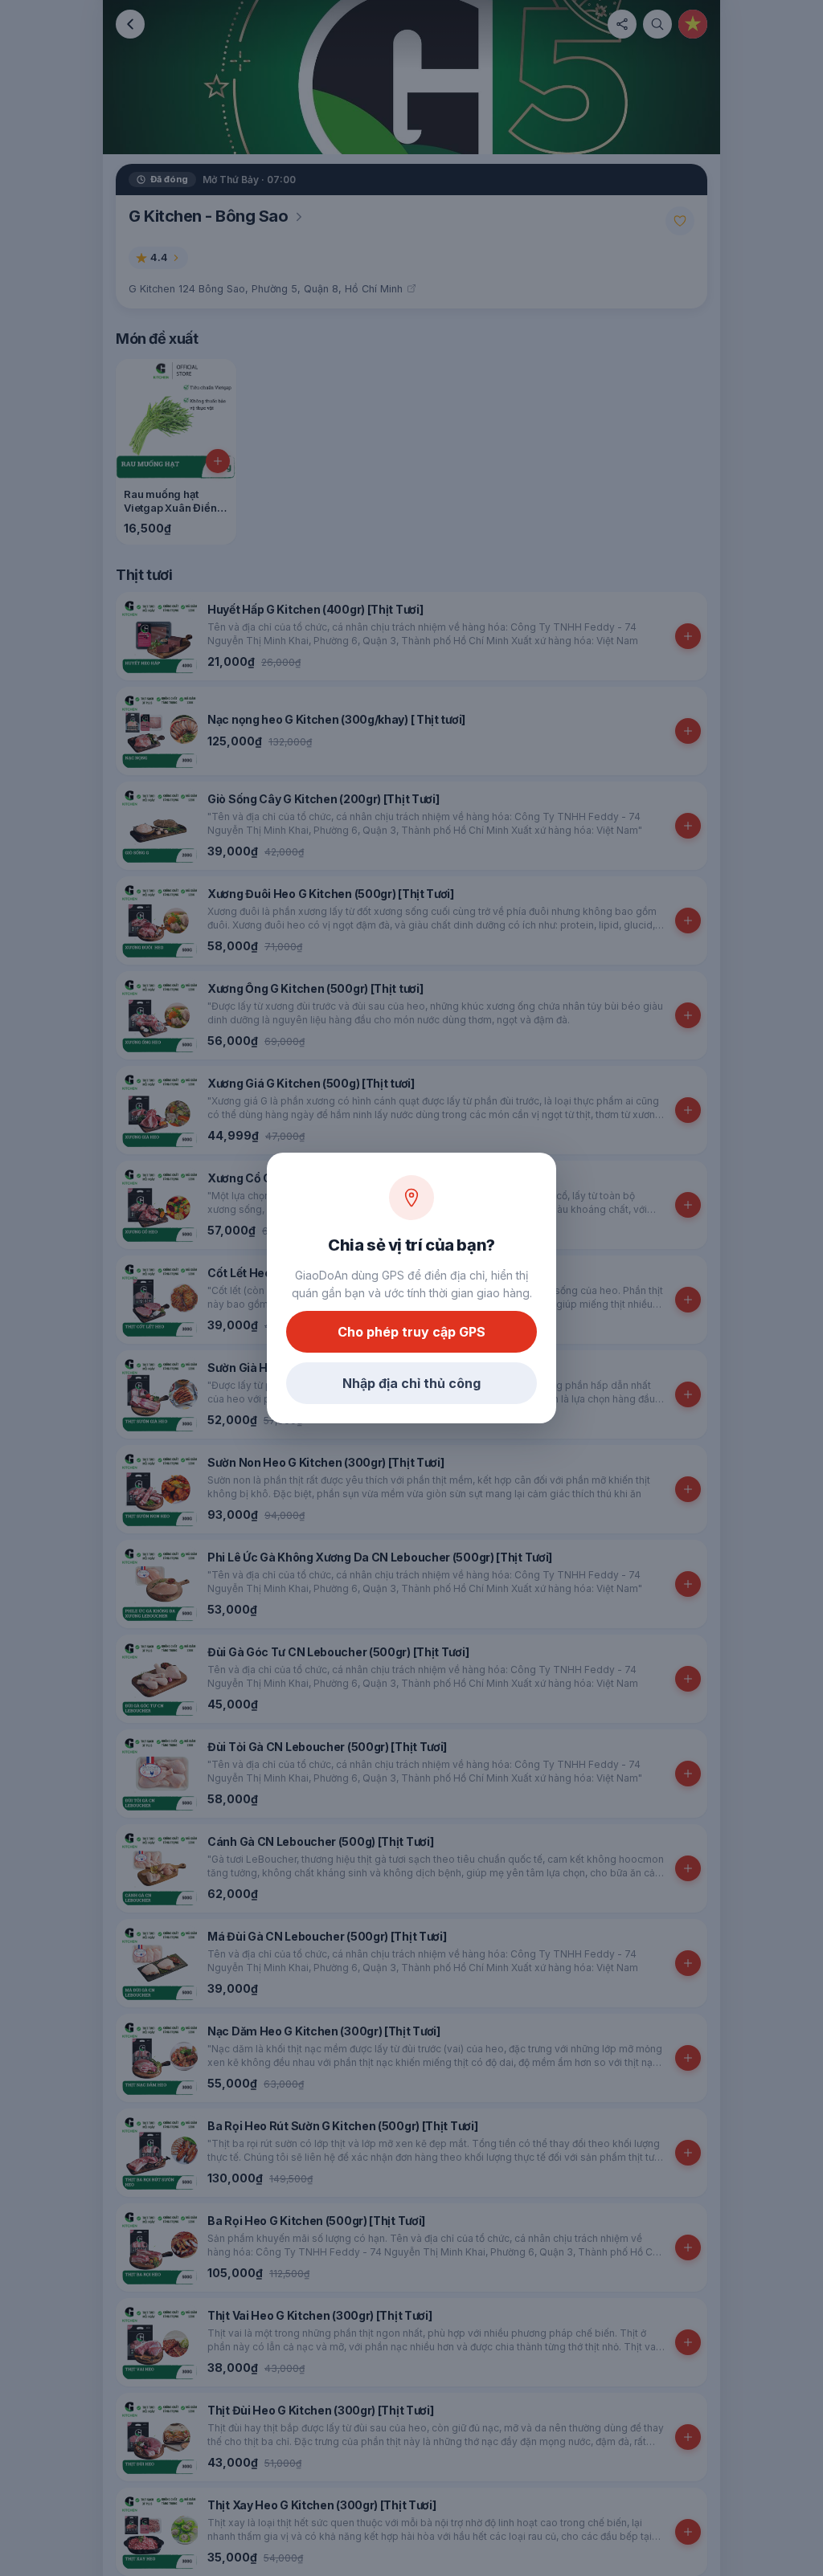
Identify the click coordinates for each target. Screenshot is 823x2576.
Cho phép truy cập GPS (411, 1332)
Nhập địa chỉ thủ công (411, 1383)
